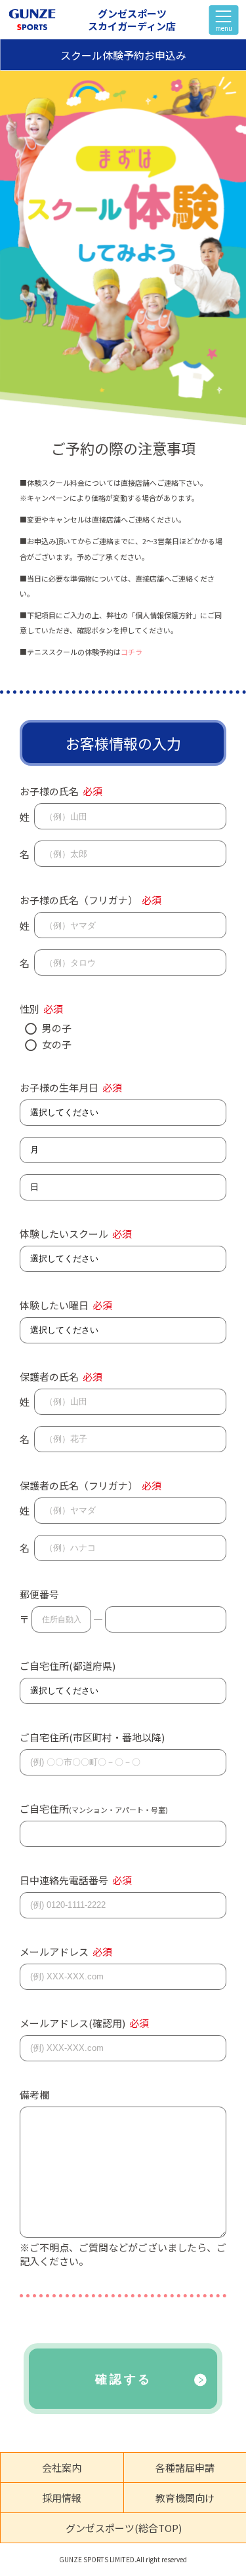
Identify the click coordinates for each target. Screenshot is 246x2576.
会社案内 (62, 2467)
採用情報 (62, 2498)
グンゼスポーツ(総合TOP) (124, 2528)
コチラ (132, 652)
